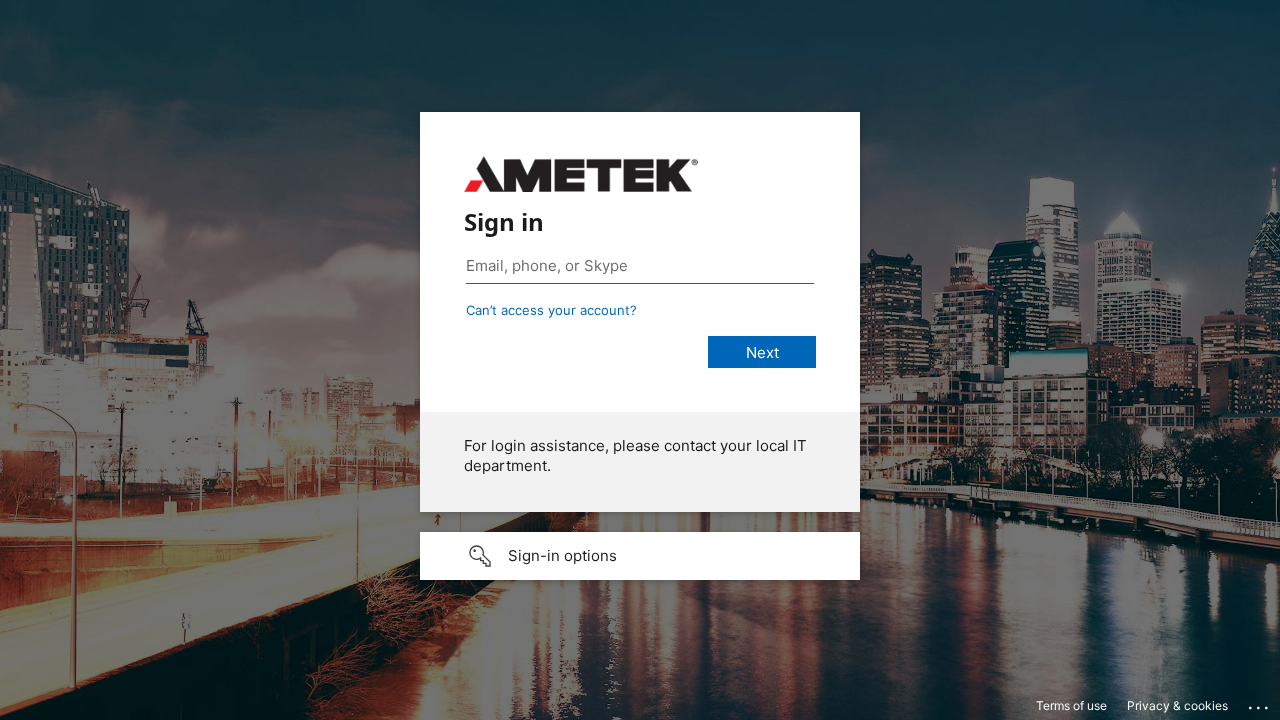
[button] (640, 556)
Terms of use (1071, 705)
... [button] (1260, 703)
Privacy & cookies (1177, 705)
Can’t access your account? (551, 310)
